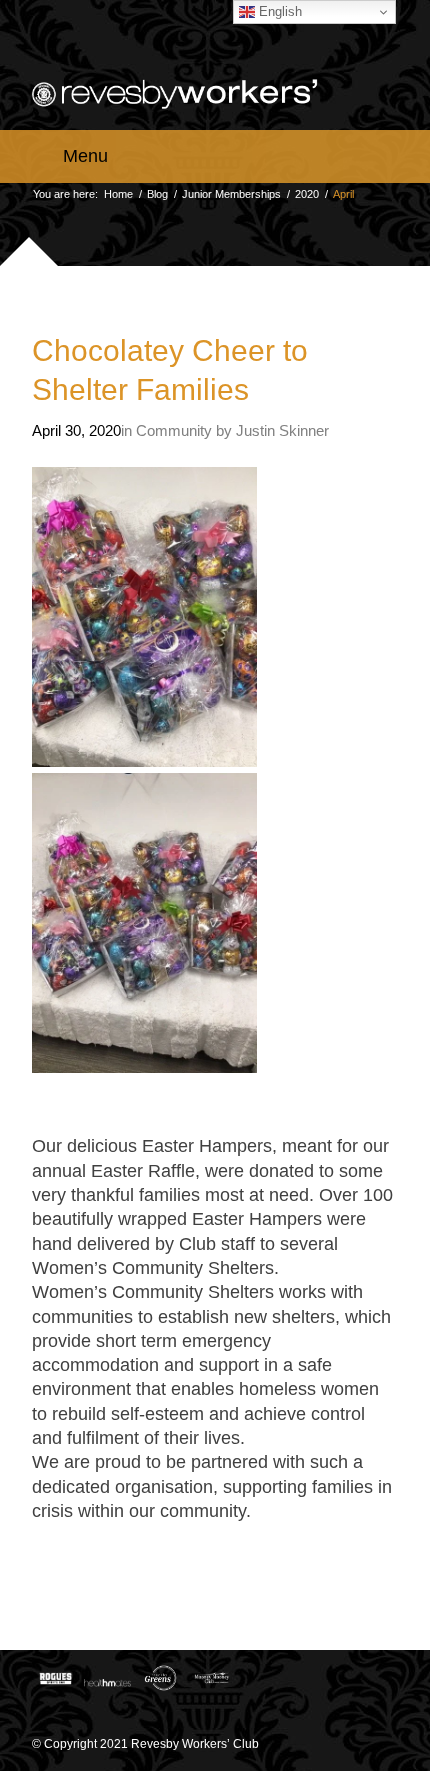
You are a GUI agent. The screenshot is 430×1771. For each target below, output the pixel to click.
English (278, 11)
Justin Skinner (282, 431)
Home (118, 194)
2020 (307, 194)
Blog (157, 194)
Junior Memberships (231, 194)
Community (174, 431)
